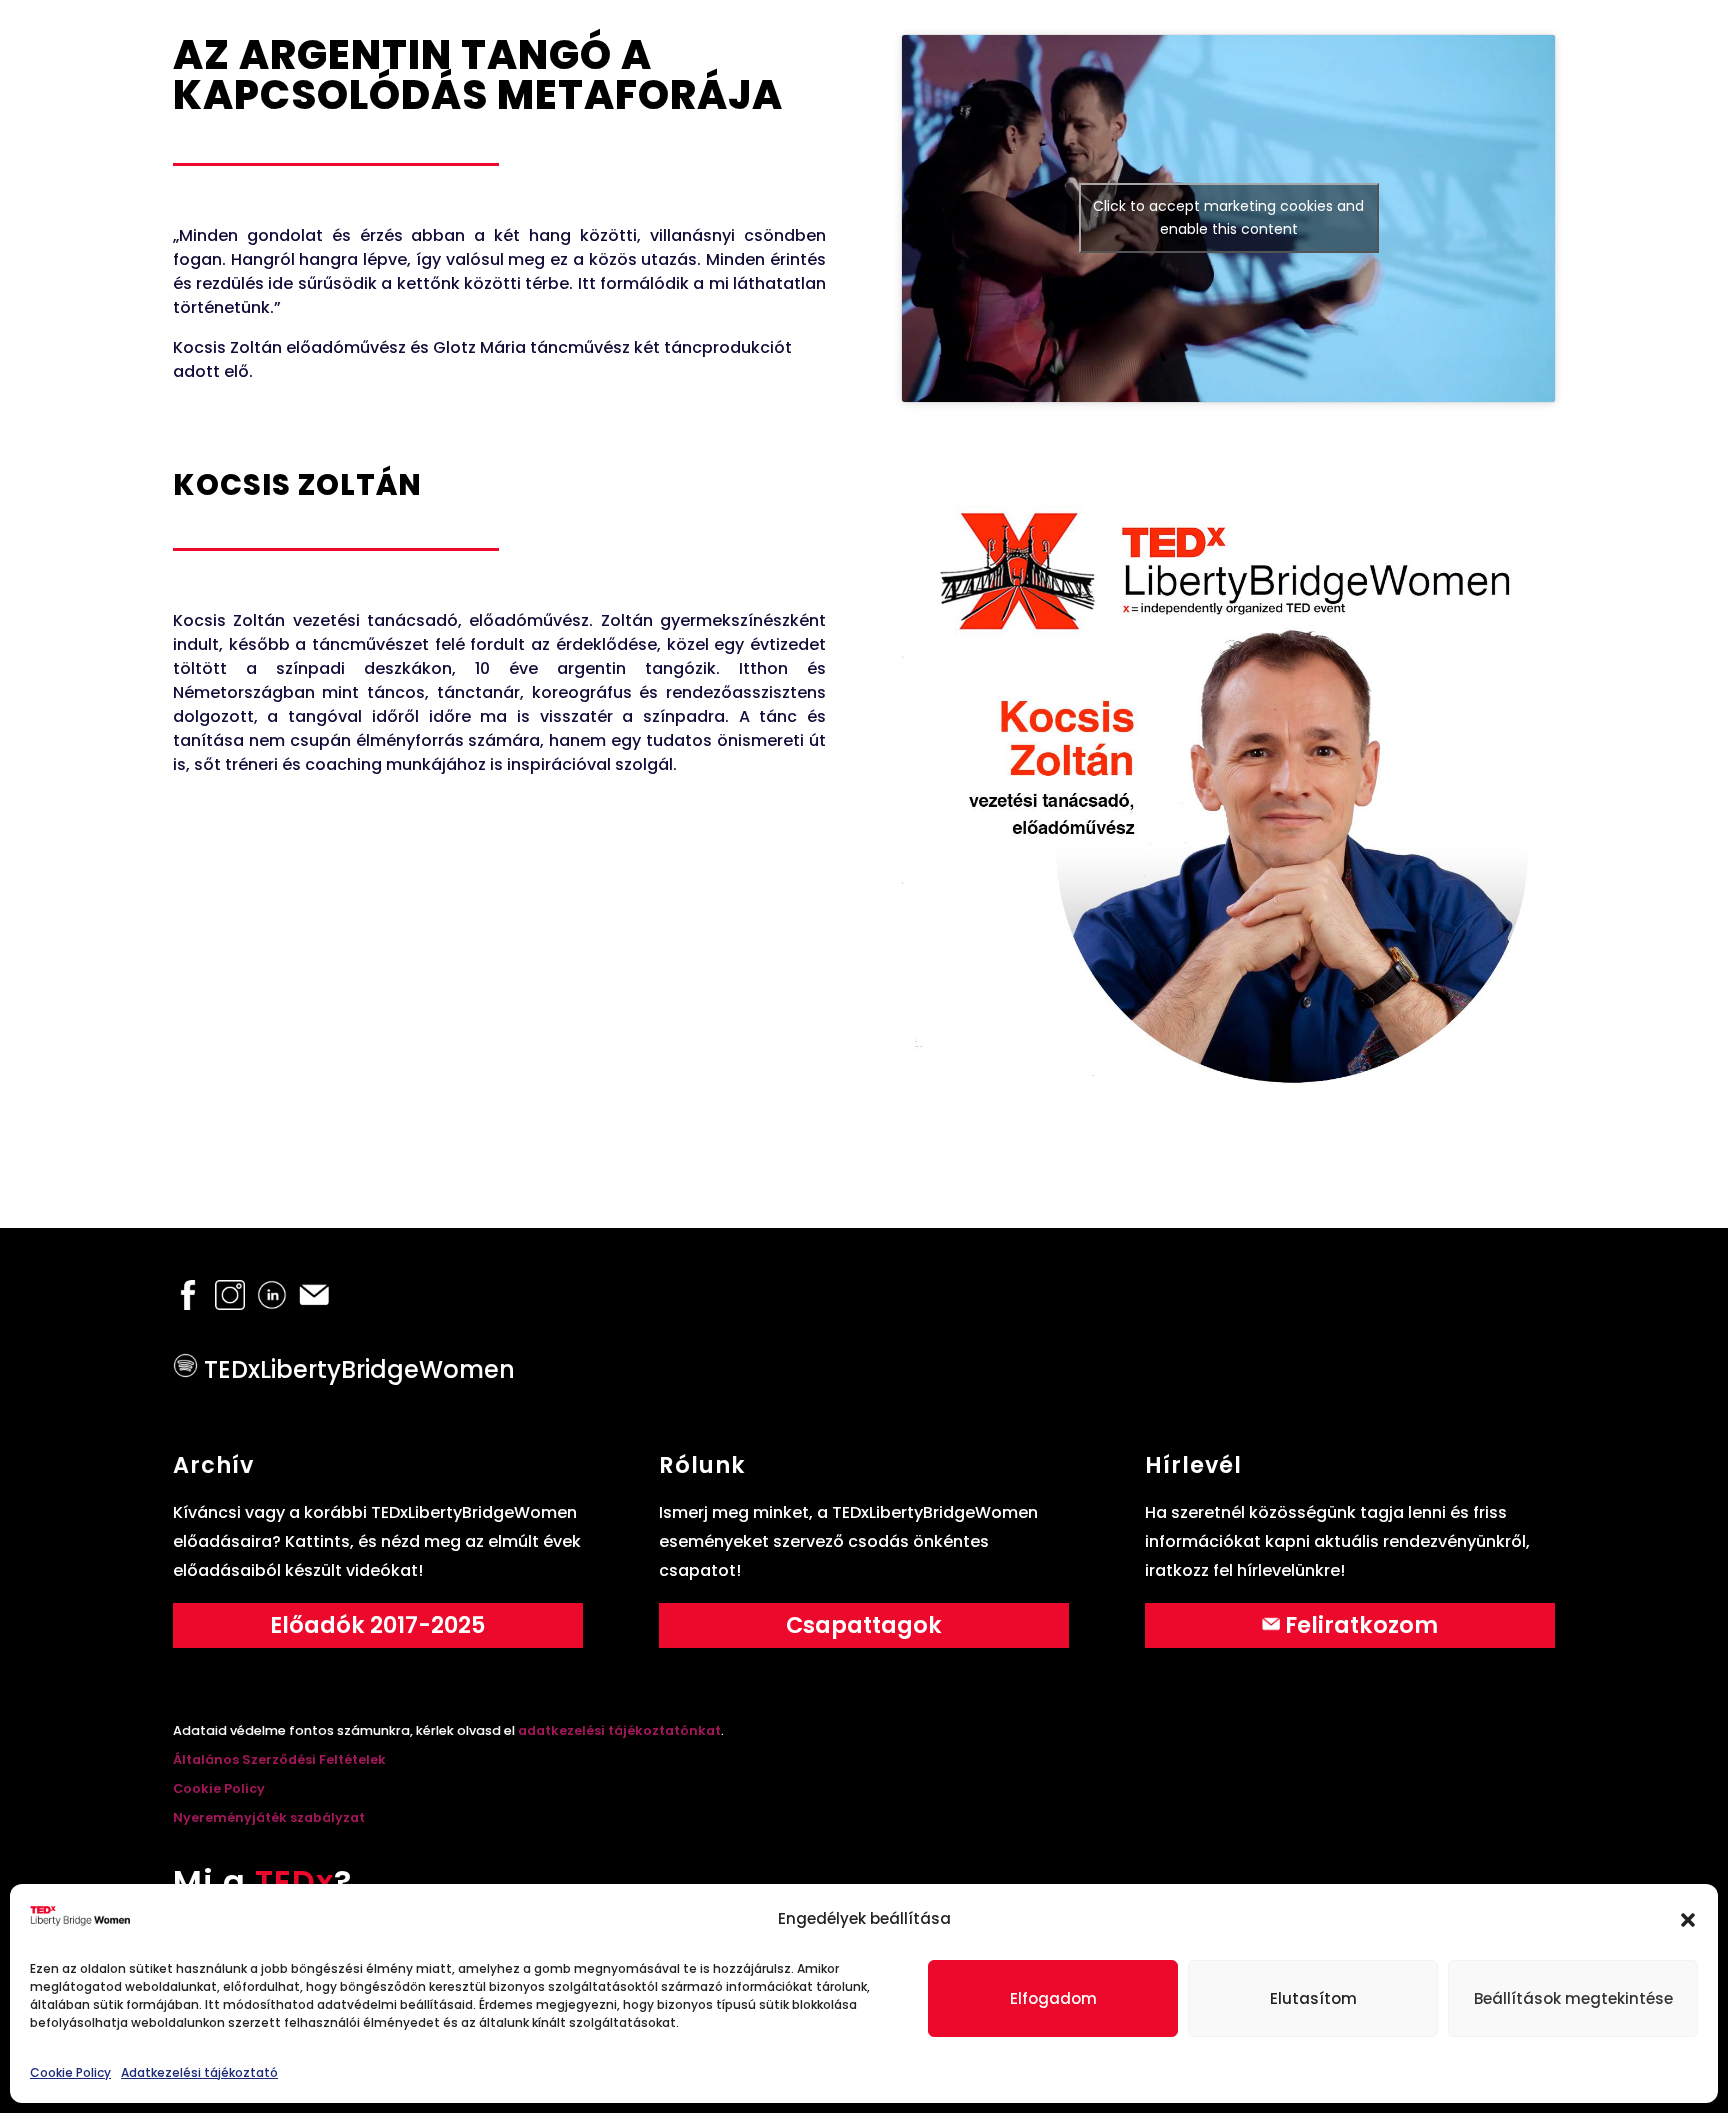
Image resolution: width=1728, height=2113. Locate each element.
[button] (1688, 1920)
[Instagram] (230, 1304)
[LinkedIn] (272, 1304)
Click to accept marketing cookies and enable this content (1228, 217)
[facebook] (188, 1304)
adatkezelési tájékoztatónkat (618, 1730)
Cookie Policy (70, 2072)
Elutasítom (1313, 1998)
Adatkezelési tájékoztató (199, 2072)
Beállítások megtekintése (1573, 1998)
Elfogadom (1053, 1998)
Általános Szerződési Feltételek (279, 1759)
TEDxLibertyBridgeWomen (356, 1369)
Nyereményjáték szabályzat (269, 1817)
